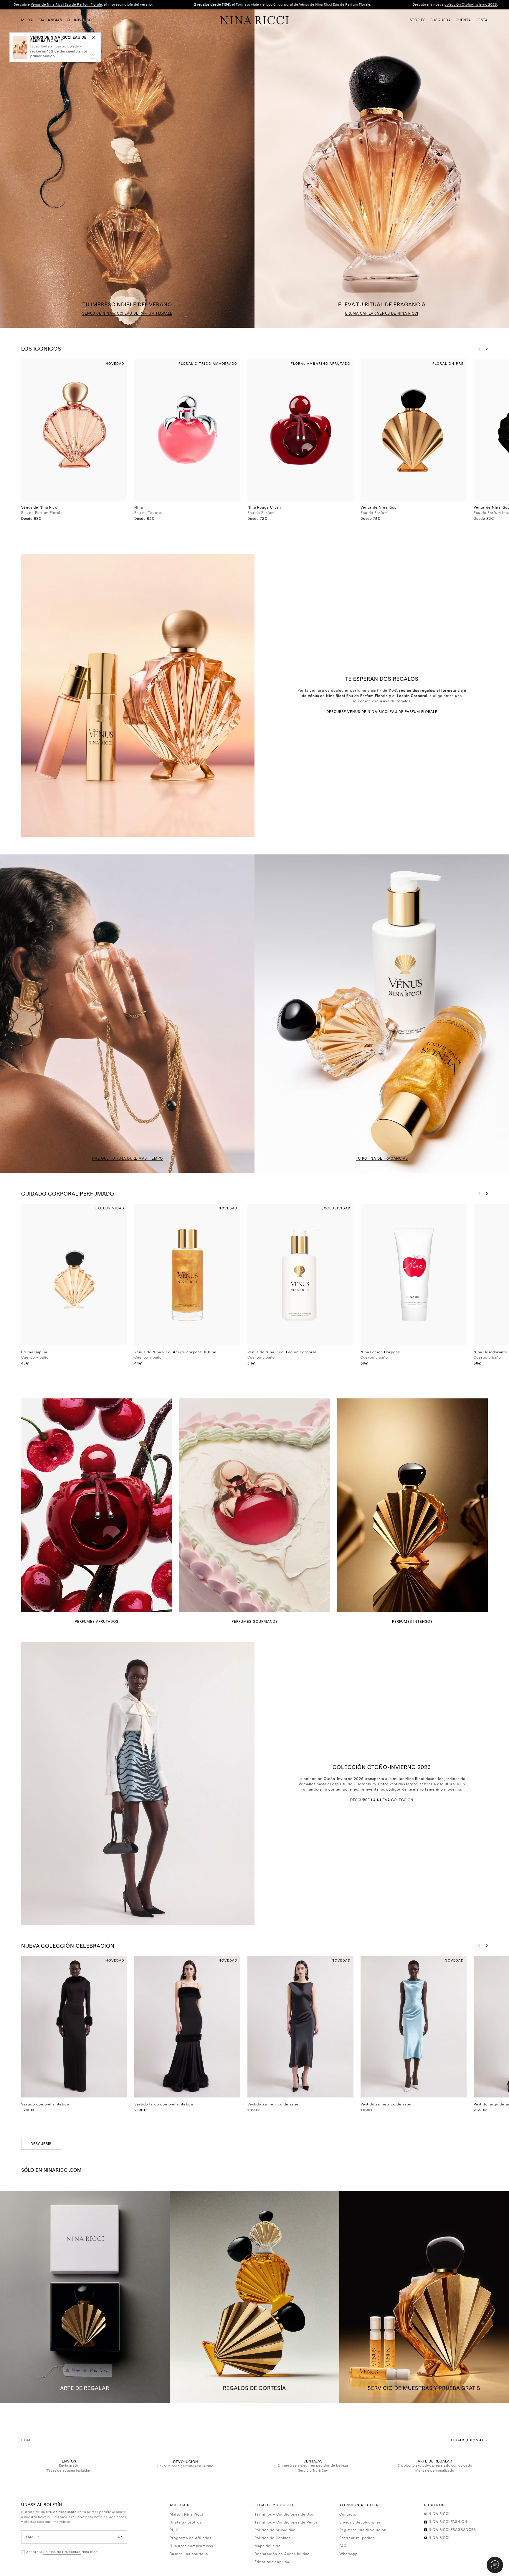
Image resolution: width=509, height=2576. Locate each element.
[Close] (94, 37)
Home (27, 2440)
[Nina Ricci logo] (254, 20)
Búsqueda (441, 20)
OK (120, 2537)
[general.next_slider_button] (485, 349)
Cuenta (463, 20)
